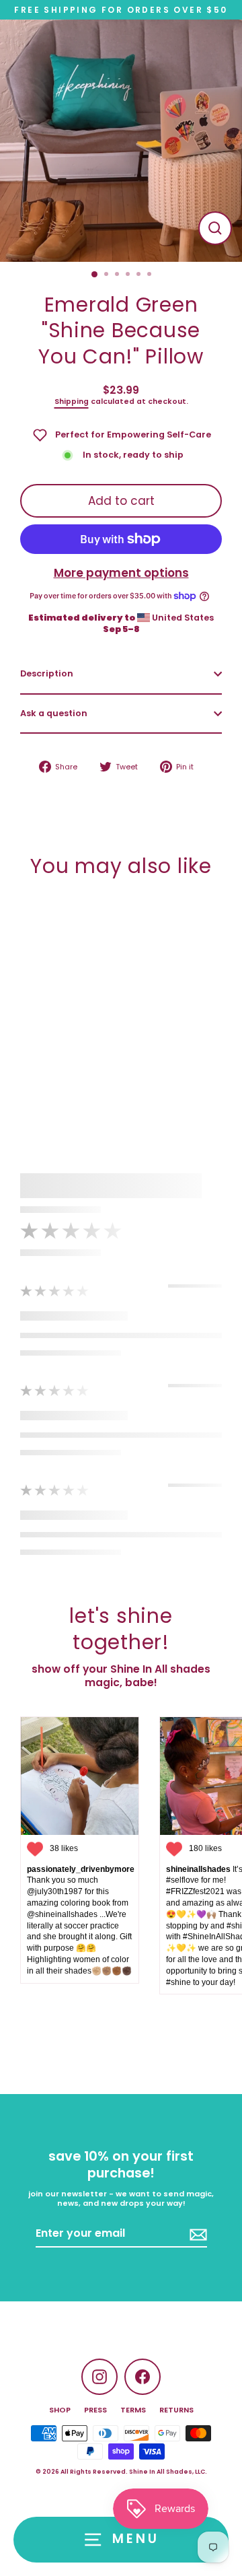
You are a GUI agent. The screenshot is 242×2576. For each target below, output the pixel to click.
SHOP (60, 2410)
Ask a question (54, 713)
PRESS (95, 2410)
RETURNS (176, 2410)
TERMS (133, 2410)
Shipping (72, 402)
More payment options (121, 573)
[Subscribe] (196, 2234)
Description (47, 673)
